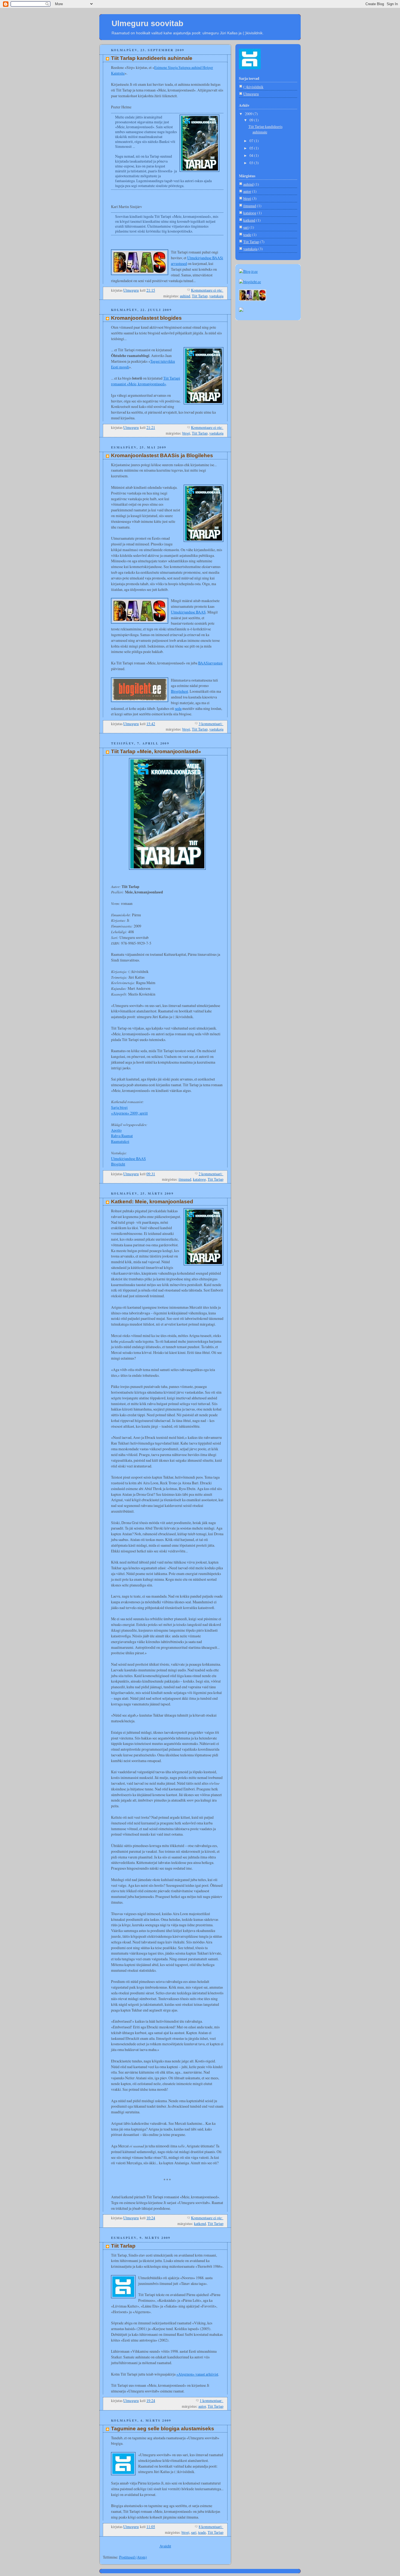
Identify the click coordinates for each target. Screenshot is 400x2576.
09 (252, 120)
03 (252, 163)
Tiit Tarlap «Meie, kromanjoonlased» (156, 751)
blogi (186, 433)
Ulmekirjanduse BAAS (188, 612)
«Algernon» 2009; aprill (129, 1113)
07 (252, 141)
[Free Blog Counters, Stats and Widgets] (241, 310)
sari (194, 2532)
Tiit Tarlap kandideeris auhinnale (152, 58)
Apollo (116, 1130)
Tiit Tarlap (200, 296)
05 (252, 148)
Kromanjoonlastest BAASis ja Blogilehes (162, 455)
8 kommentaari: (211, 2527)
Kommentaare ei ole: (207, 290)
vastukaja (216, 296)
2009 (249, 114)
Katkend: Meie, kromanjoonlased (152, 1202)
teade (202, 2532)
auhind (185, 296)
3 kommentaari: (211, 724)
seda (178, 708)
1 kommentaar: (212, 2400)
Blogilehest (179, 691)
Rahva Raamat (122, 1136)
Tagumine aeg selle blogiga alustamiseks (163, 2429)
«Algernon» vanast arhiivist (197, 2374)
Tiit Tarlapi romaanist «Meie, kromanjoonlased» (146, 381)
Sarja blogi (119, 1107)
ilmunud (185, 1179)
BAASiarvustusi (210, 663)
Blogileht (118, 1164)
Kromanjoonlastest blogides (146, 318)
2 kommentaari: (211, 1174)
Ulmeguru (251, 94)
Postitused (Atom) (133, 2557)
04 (252, 155)
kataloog (199, 1179)
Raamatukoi (120, 1141)
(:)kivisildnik (253, 87)
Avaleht (165, 2546)
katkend (200, 2224)
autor (202, 2406)
